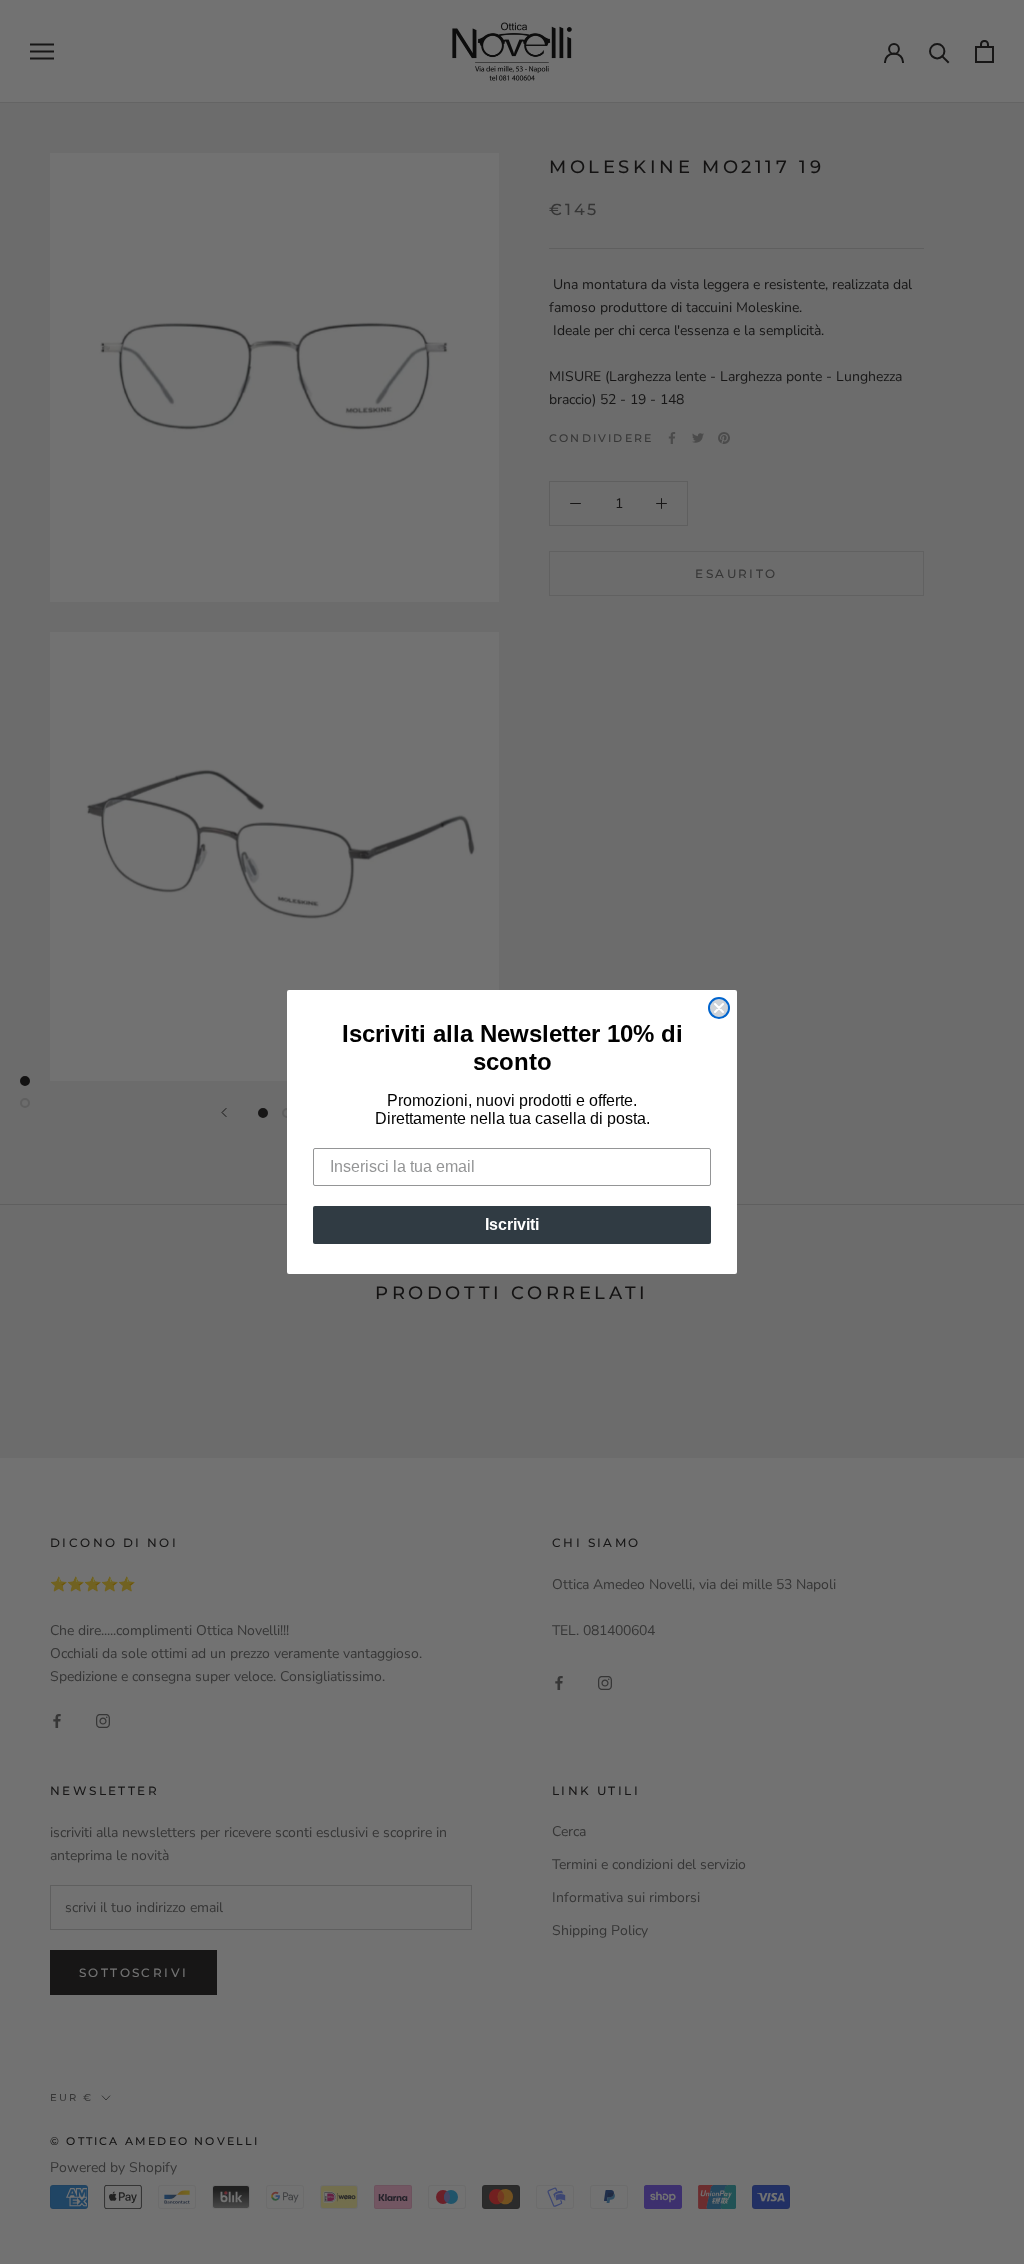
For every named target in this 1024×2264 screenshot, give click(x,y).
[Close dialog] (719, 1008)
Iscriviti (512, 1224)
